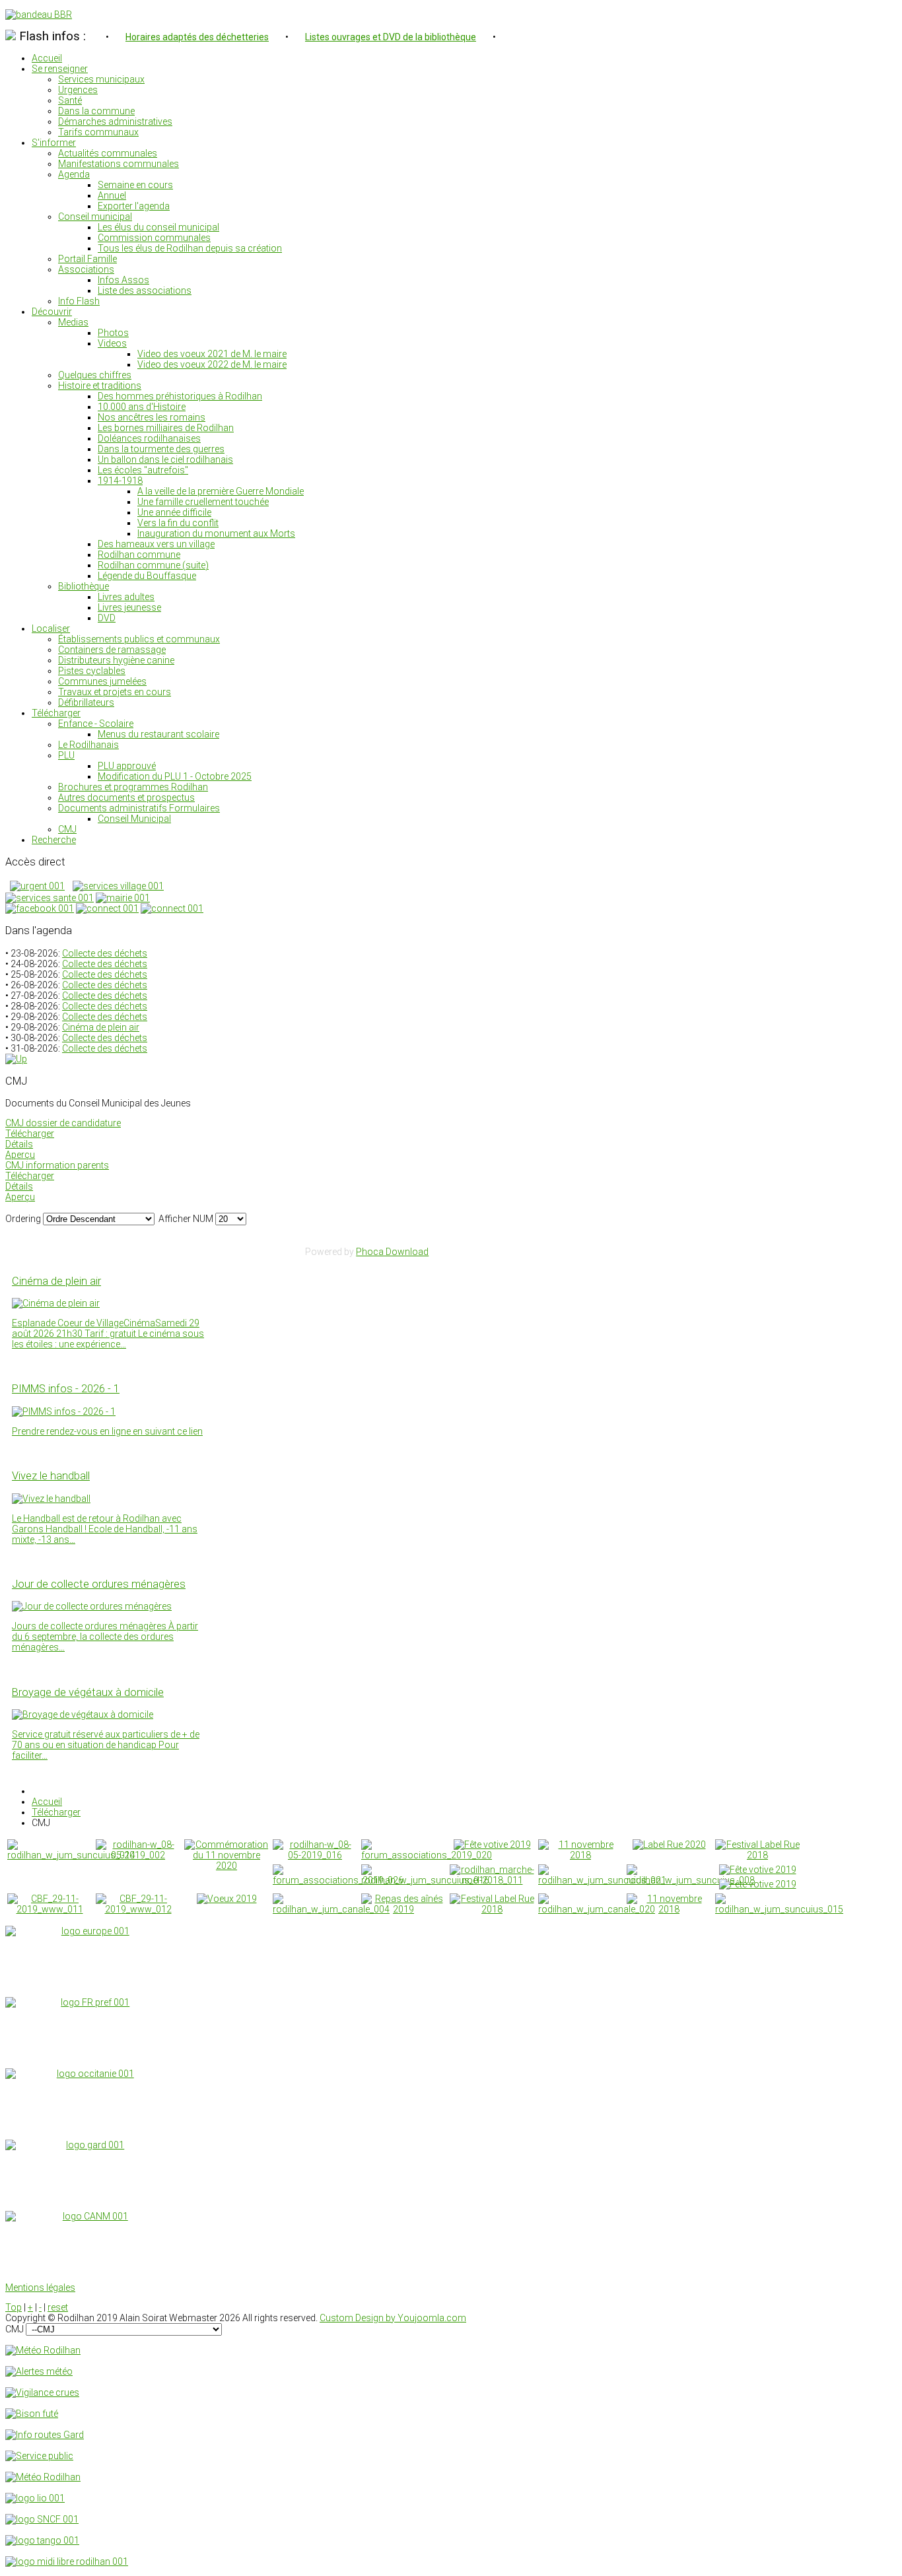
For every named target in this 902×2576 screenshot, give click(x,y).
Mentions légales (40, 2288)
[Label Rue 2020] (669, 1845)
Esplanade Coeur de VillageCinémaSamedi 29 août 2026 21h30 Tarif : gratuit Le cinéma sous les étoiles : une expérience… (108, 1334)
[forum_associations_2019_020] (427, 1855)
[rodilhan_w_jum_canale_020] (597, 1909)
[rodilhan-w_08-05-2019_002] (138, 1855)
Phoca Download (392, 1252)
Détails (19, 1144)
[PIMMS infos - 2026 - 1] (64, 1411)
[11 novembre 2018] (580, 1855)
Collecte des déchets (105, 953)
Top (14, 2307)
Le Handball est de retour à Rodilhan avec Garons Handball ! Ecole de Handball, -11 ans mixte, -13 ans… (105, 1529)
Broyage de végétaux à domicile (88, 1692)
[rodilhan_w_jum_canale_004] (331, 1909)
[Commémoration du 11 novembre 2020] (226, 1866)
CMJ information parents (57, 1165)
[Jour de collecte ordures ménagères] (92, 1606)
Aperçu (20, 1155)
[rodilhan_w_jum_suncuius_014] (71, 1855)
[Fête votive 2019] (492, 1845)
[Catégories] (16, 1059)
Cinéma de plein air (101, 1027)
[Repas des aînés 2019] (403, 1909)
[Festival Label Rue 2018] (757, 1855)
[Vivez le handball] (51, 1499)
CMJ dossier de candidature (63, 1123)
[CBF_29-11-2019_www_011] (50, 1909)
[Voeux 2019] (227, 1899)
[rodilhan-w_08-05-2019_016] (315, 1855)
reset (58, 2307)
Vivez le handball (51, 1476)
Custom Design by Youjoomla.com (393, 2318)
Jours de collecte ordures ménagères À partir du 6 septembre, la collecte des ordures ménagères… (105, 1637)
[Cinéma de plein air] (56, 1303)
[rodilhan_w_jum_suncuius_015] (779, 1909)
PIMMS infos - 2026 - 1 (66, 1389)
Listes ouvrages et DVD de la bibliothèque (391, 37)
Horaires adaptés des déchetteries (197, 37)
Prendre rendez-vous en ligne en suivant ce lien (107, 1431)
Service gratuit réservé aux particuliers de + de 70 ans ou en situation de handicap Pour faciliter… (106, 1745)
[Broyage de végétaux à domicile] (83, 1714)
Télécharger (30, 1134)
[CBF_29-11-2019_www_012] (138, 1909)
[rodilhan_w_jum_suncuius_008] (691, 1880)
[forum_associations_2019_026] (338, 1880)
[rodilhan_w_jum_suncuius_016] (425, 1880)
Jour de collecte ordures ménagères (99, 1584)
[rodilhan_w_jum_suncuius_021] (602, 1880)
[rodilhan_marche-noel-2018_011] (492, 1880)
